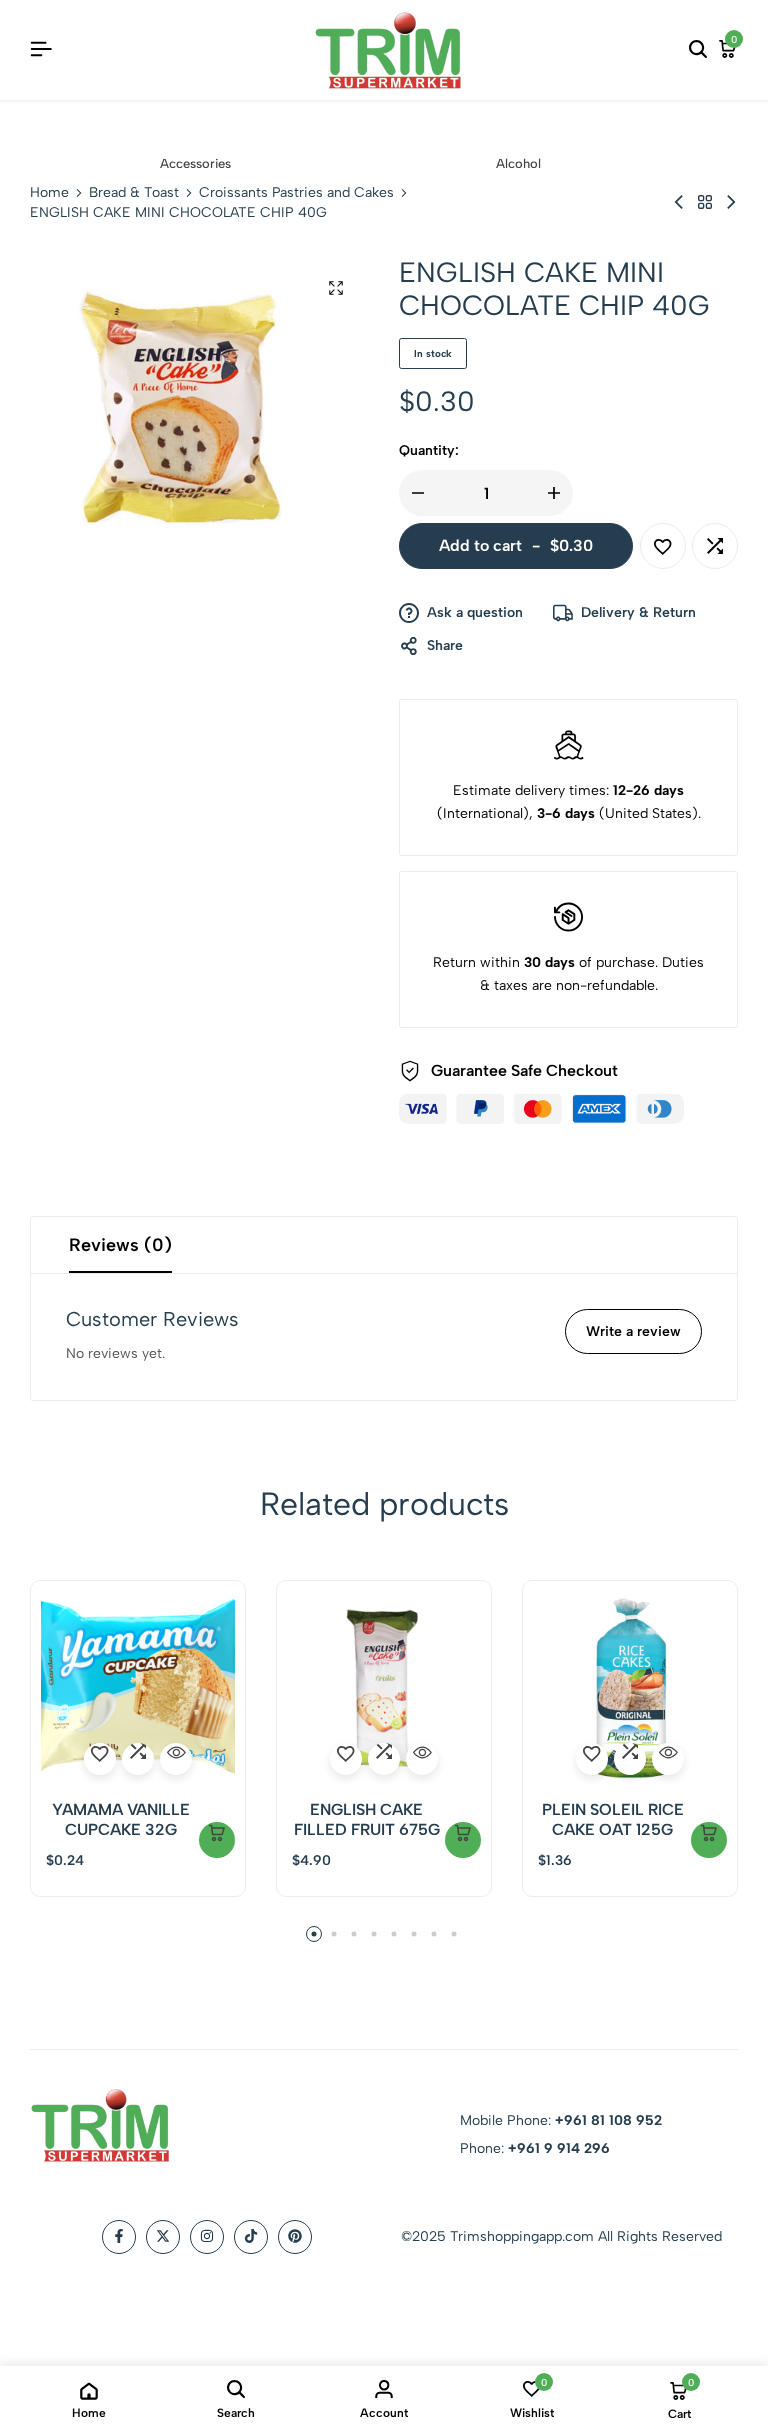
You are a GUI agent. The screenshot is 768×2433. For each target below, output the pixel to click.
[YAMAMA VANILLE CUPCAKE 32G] (138, 1688)
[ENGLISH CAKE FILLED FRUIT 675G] (384, 1688)
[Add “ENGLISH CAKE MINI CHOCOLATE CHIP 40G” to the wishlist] (663, 546)
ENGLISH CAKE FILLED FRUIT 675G (367, 1819)
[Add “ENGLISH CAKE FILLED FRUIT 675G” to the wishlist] (346, 1759)
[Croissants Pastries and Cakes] (705, 202)
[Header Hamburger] (41, 49)
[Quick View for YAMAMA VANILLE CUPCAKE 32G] (176, 1759)
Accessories (195, 163)
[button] (715, 546)
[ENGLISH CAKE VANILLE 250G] (731, 202)
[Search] (698, 50)
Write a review (633, 1331)
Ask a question (475, 612)
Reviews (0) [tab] (120, 1245)
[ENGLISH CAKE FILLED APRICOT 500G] (679, 202)
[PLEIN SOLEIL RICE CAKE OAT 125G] (630, 1688)
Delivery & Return (638, 612)
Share (445, 645)
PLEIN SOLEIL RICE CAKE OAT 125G (613, 1819)
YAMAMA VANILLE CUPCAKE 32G (121, 1819)
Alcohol (518, 163)
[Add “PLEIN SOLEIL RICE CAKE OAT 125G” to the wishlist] (592, 1759)
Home (49, 193)
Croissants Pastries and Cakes (296, 193)
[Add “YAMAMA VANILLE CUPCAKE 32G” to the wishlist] (100, 1759)
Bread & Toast (134, 193)
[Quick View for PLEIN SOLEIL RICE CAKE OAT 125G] (668, 1759)
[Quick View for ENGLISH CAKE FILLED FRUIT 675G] (422, 1759)
